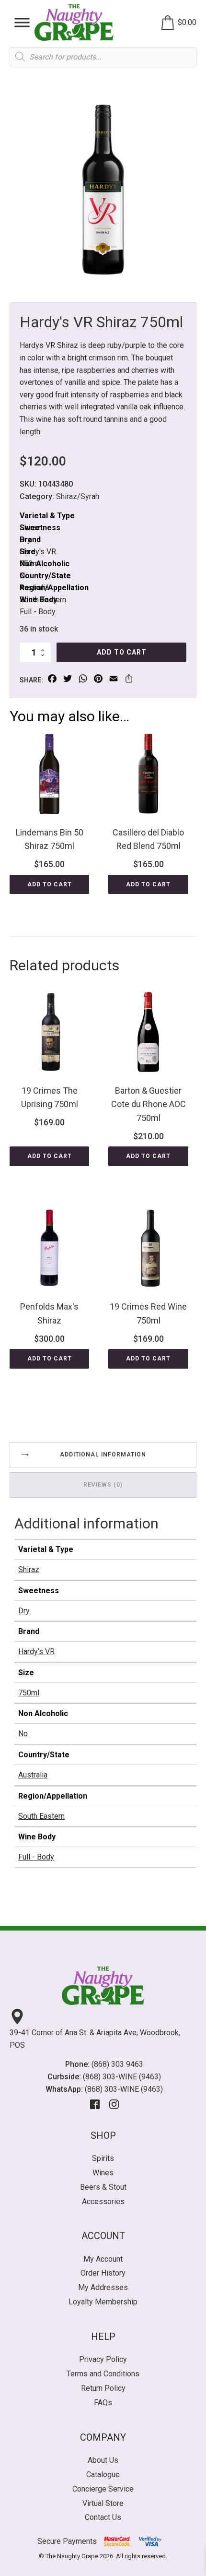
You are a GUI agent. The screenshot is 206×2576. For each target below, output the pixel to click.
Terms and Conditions (103, 2374)
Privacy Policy (103, 2359)
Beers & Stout (103, 2187)
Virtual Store (103, 2503)
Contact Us (103, 2517)
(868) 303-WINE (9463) (122, 2077)
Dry (24, 1611)
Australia (33, 1775)
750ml (29, 1693)
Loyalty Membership (103, 2302)
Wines (103, 2173)
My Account (103, 2259)
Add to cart (122, 652)
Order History (103, 2273)
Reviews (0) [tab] (103, 1485)
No (23, 1734)
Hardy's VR (38, 552)
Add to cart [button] (50, 884)
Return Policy (103, 2388)
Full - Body (38, 612)
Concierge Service (103, 2489)
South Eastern (41, 1816)
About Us (103, 2460)
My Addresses (103, 2287)
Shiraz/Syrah (78, 496)
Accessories (103, 2201)
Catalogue (103, 2475)
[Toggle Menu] (22, 22)
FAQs (103, 2403)
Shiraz (29, 1569)
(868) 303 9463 (117, 2064)
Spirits (103, 2158)
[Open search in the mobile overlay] (103, 57)
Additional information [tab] (103, 1455)
